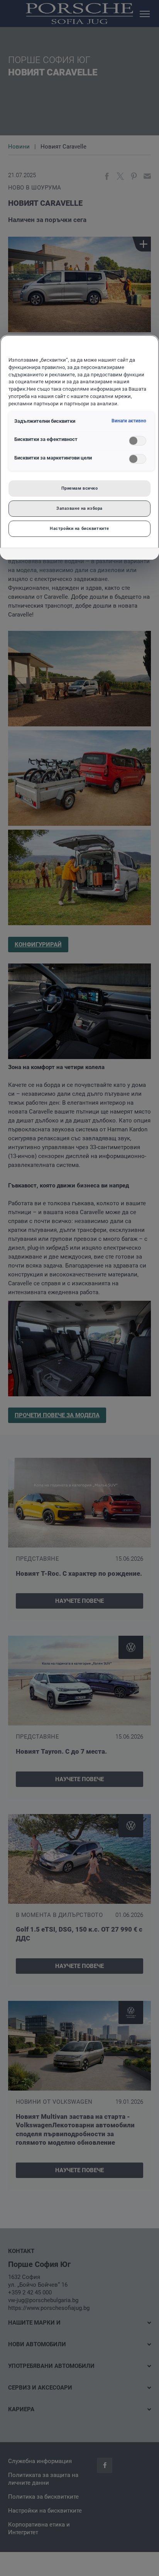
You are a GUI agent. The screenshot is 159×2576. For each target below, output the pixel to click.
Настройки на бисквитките (79, 528)
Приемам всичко (80, 488)
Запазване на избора (79, 508)
